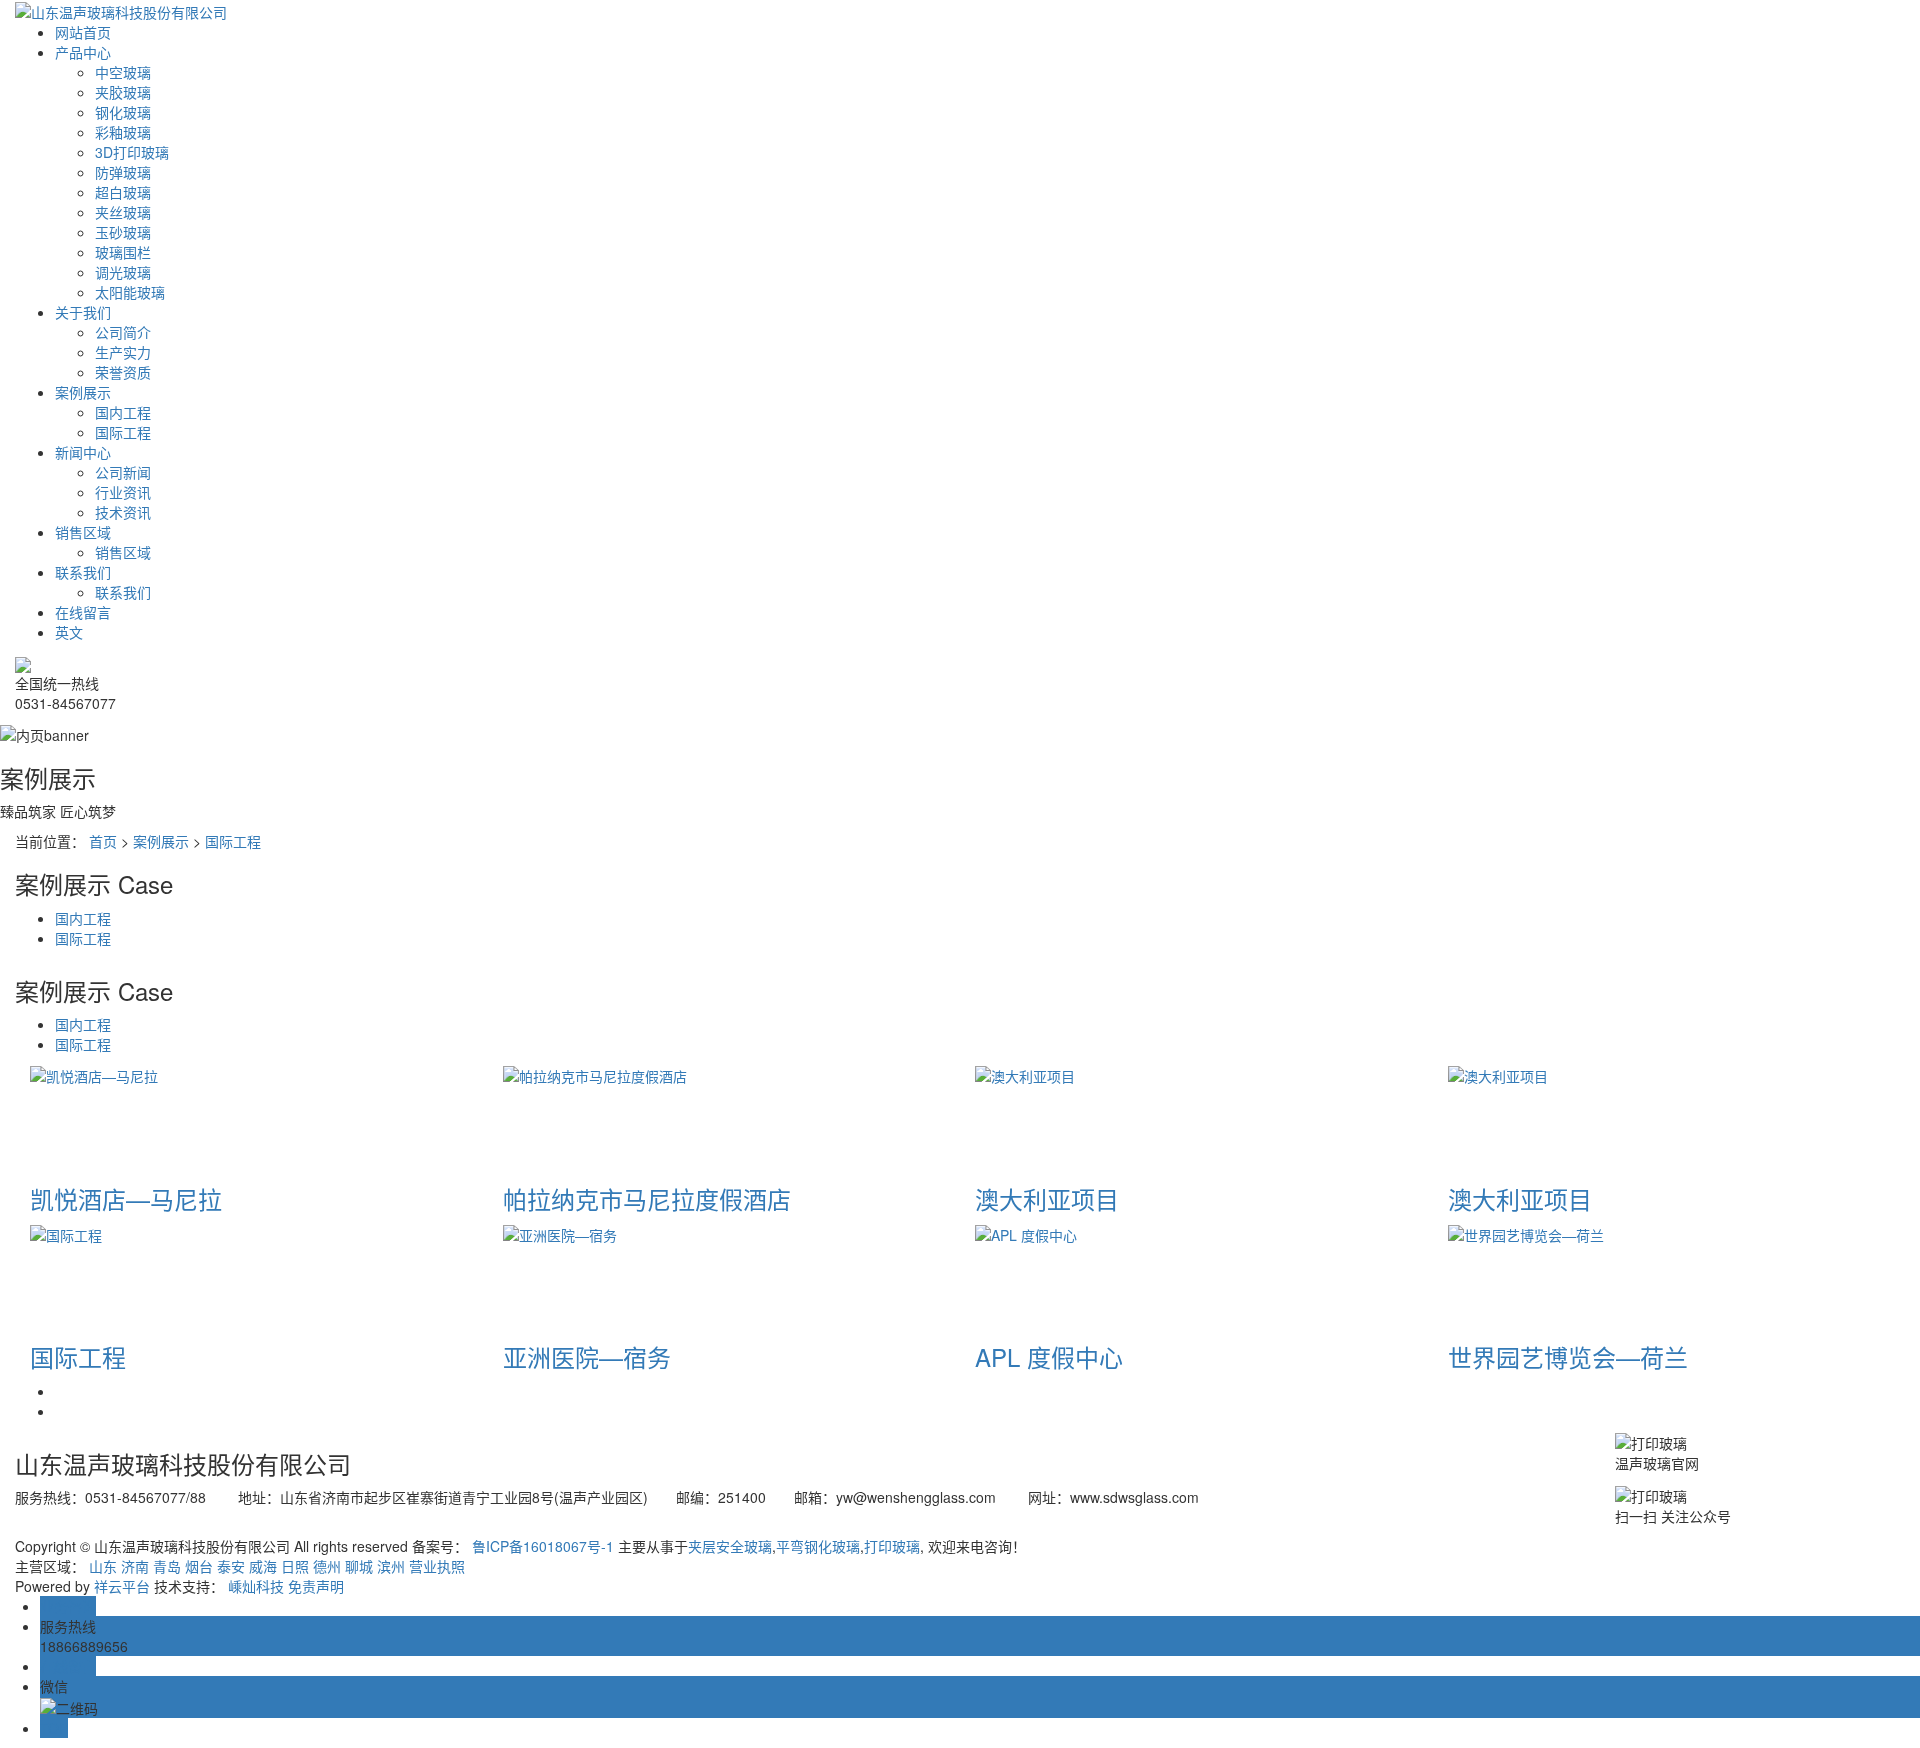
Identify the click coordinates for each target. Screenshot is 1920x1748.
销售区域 (83, 532)
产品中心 (83, 52)
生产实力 (123, 352)
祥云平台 (122, 1586)
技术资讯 (123, 512)
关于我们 (83, 312)
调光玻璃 (123, 272)
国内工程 (123, 412)
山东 (103, 1566)
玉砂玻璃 (123, 232)
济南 (135, 1566)
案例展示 (83, 392)
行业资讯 (123, 492)
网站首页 (83, 32)
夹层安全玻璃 (730, 1546)
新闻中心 (83, 452)
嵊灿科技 (256, 1586)
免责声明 (316, 1586)
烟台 (199, 1566)
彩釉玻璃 (123, 132)
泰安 (231, 1566)
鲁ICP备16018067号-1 (543, 1546)
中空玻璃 (123, 72)
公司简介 (123, 332)
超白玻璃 (123, 192)
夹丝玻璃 (123, 212)
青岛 (167, 1566)
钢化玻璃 (123, 112)
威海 (263, 1566)
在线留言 (83, 612)
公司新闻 (123, 472)
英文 (69, 632)
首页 (103, 841)
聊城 (359, 1566)
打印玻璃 (892, 1546)
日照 (295, 1566)
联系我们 (83, 572)
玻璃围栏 (123, 252)
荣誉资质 (123, 372)
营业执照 (437, 1566)
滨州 (391, 1566)
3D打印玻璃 (132, 152)
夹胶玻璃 (123, 92)
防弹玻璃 (123, 172)
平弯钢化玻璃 (818, 1546)
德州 (327, 1566)
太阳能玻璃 (130, 292)
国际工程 (123, 432)
